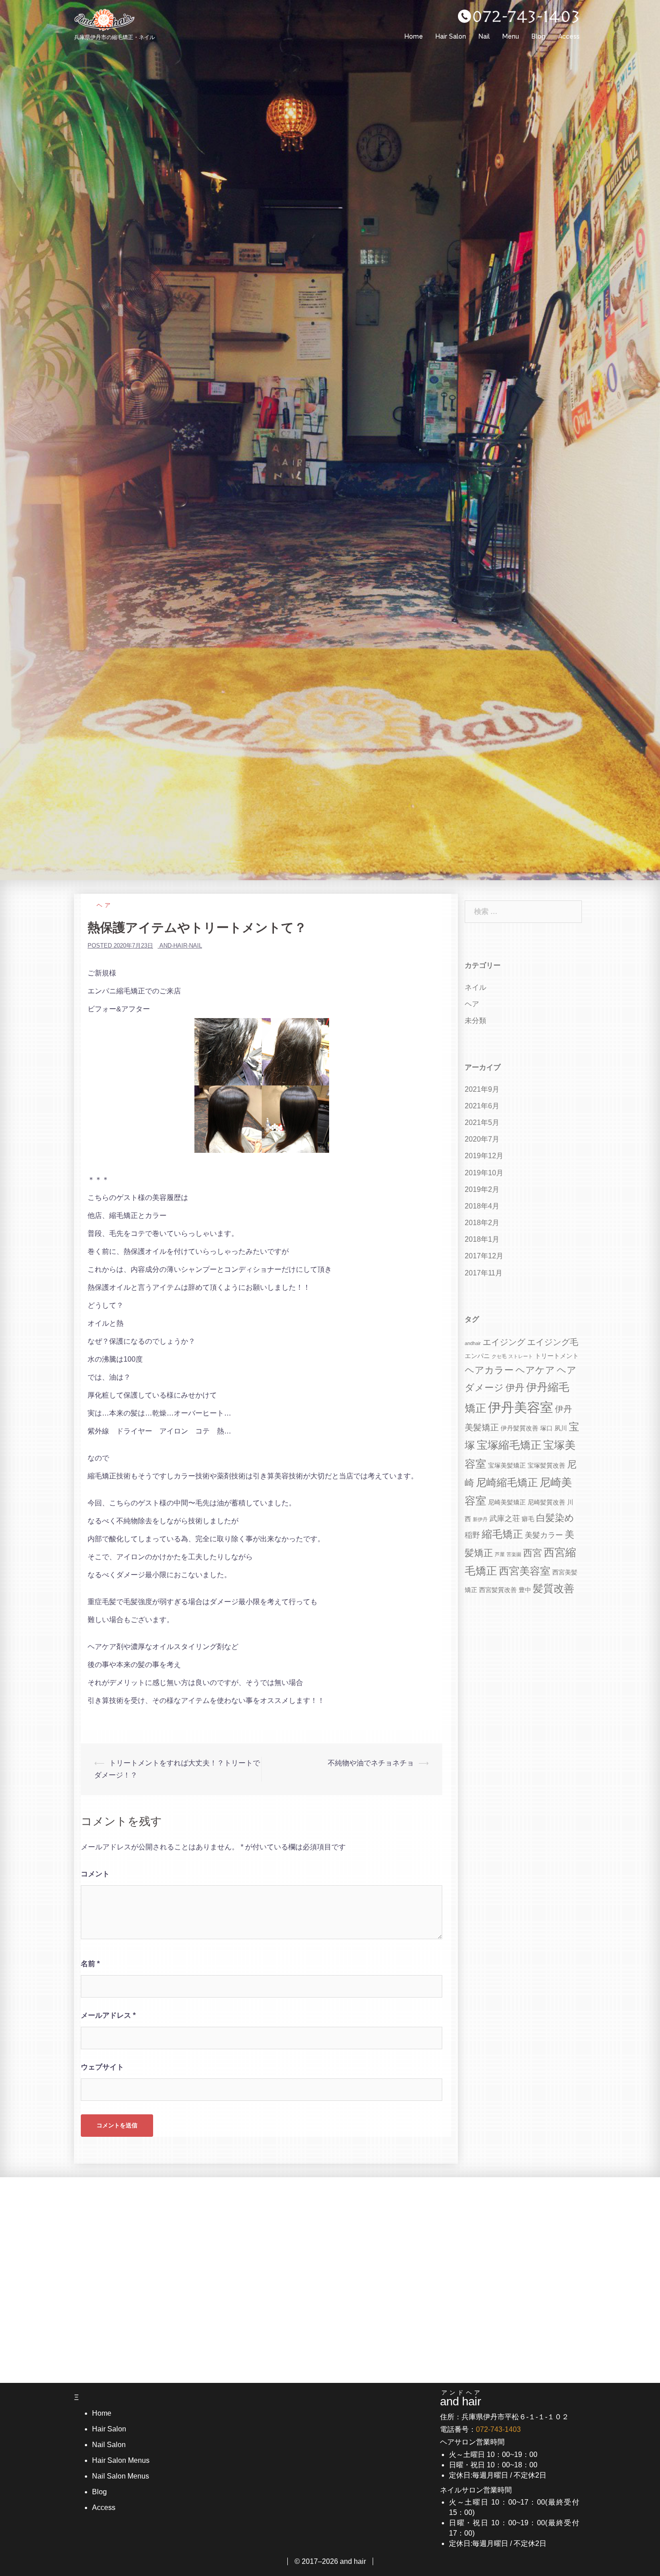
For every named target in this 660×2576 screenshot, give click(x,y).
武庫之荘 (505, 1519)
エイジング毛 (553, 1342)
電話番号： (480, 2429)
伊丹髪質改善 (519, 1428)
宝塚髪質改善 (546, 1465)
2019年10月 (484, 1173)
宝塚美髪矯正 (507, 1465)
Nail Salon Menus (121, 2476)
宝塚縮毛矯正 (509, 1445)
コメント (95, 1874)
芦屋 (500, 1554)
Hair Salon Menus (121, 2460)
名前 (90, 1964)
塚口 (546, 1428)
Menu (511, 36)
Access (569, 36)
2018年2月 (482, 1223)
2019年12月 (484, 1156)
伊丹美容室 (521, 1407)
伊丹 (515, 1387)
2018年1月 (482, 1239)
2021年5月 (482, 1123)
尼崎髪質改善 (546, 1502)
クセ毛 (499, 1356)
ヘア (105, 905)
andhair (473, 1343)
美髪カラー (544, 1535)
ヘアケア (535, 1370)
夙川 (561, 1428)
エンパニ (477, 1356)
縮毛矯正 (502, 1534)
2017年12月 (484, 1256)
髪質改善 (554, 1589)
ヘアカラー (489, 1370)
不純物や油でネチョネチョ (371, 1763)
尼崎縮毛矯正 (507, 1483)
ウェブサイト (102, 2067)
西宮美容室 (525, 1571)
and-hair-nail (181, 946)
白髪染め (555, 1518)
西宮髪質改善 (498, 1590)
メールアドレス (108, 2015)
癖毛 (528, 1519)
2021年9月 (482, 1089)
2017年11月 (484, 1273)
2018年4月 (482, 1206)
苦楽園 (514, 1554)
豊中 (525, 1590)
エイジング (504, 1342)
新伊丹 (480, 1519)
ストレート (521, 1356)
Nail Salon (109, 2445)
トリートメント (557, 1356)
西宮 (532, 1553)
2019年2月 (482, 1189)
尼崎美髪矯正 (507, 1502)
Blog (539, 36)
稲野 (472, 1535)
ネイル (475, 987)
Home (414, 36)
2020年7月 (482, 1139)
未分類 (475, 1021)
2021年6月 (482, 1106)
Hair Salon (451, 36)
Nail (484, 36)
